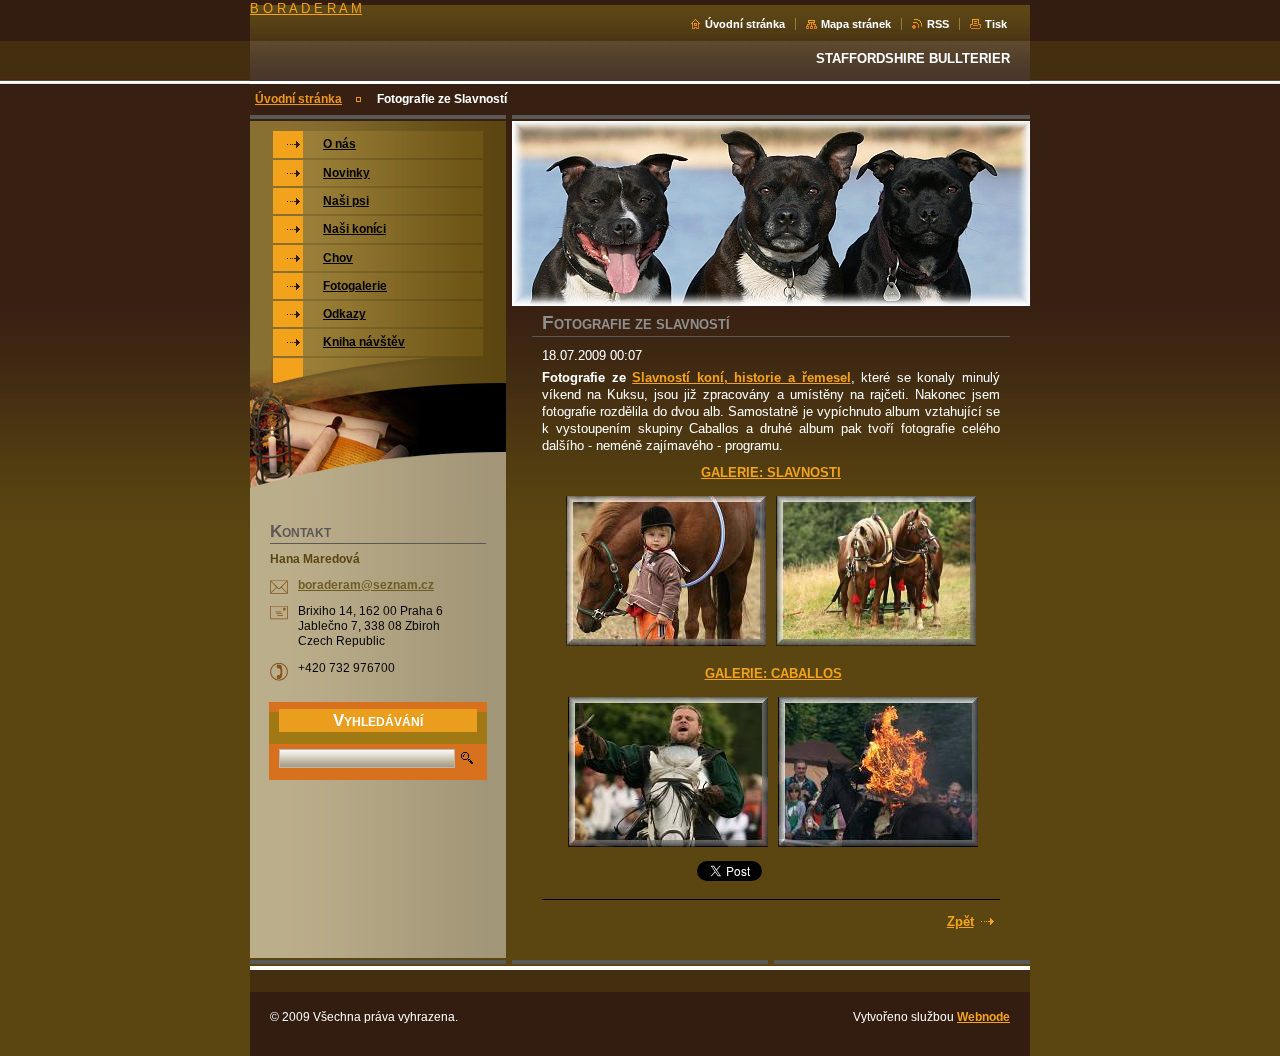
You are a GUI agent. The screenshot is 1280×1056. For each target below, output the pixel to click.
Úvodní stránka (745, 24)
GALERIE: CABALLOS (773, 673)
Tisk (996, 24)
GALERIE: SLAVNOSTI (771, 472)
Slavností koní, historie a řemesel (741, 377)
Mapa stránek (856, 24)
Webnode (983, 1017)
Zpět (960, 921)
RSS (938, 24)
